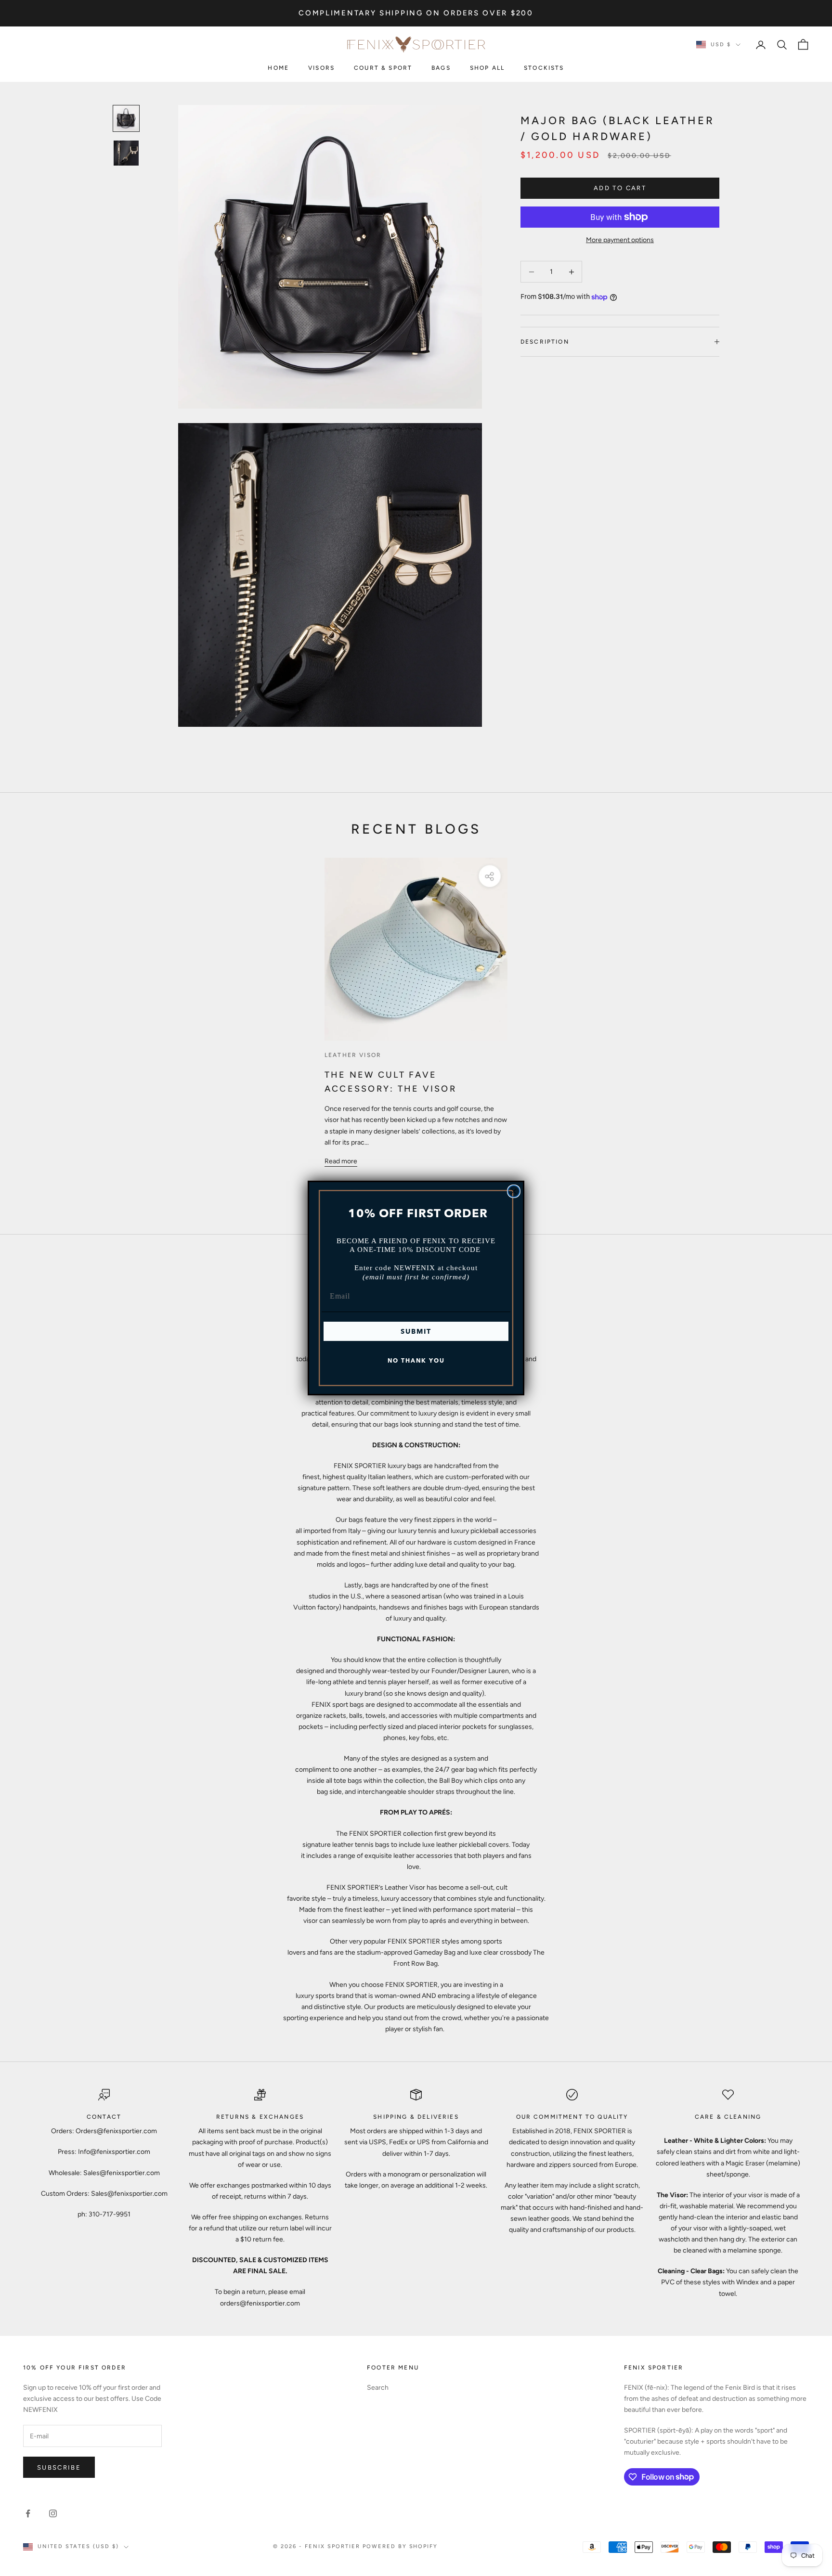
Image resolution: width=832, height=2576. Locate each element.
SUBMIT (416, 1331)
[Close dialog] (514, 1191)
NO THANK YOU (416, 1360)
